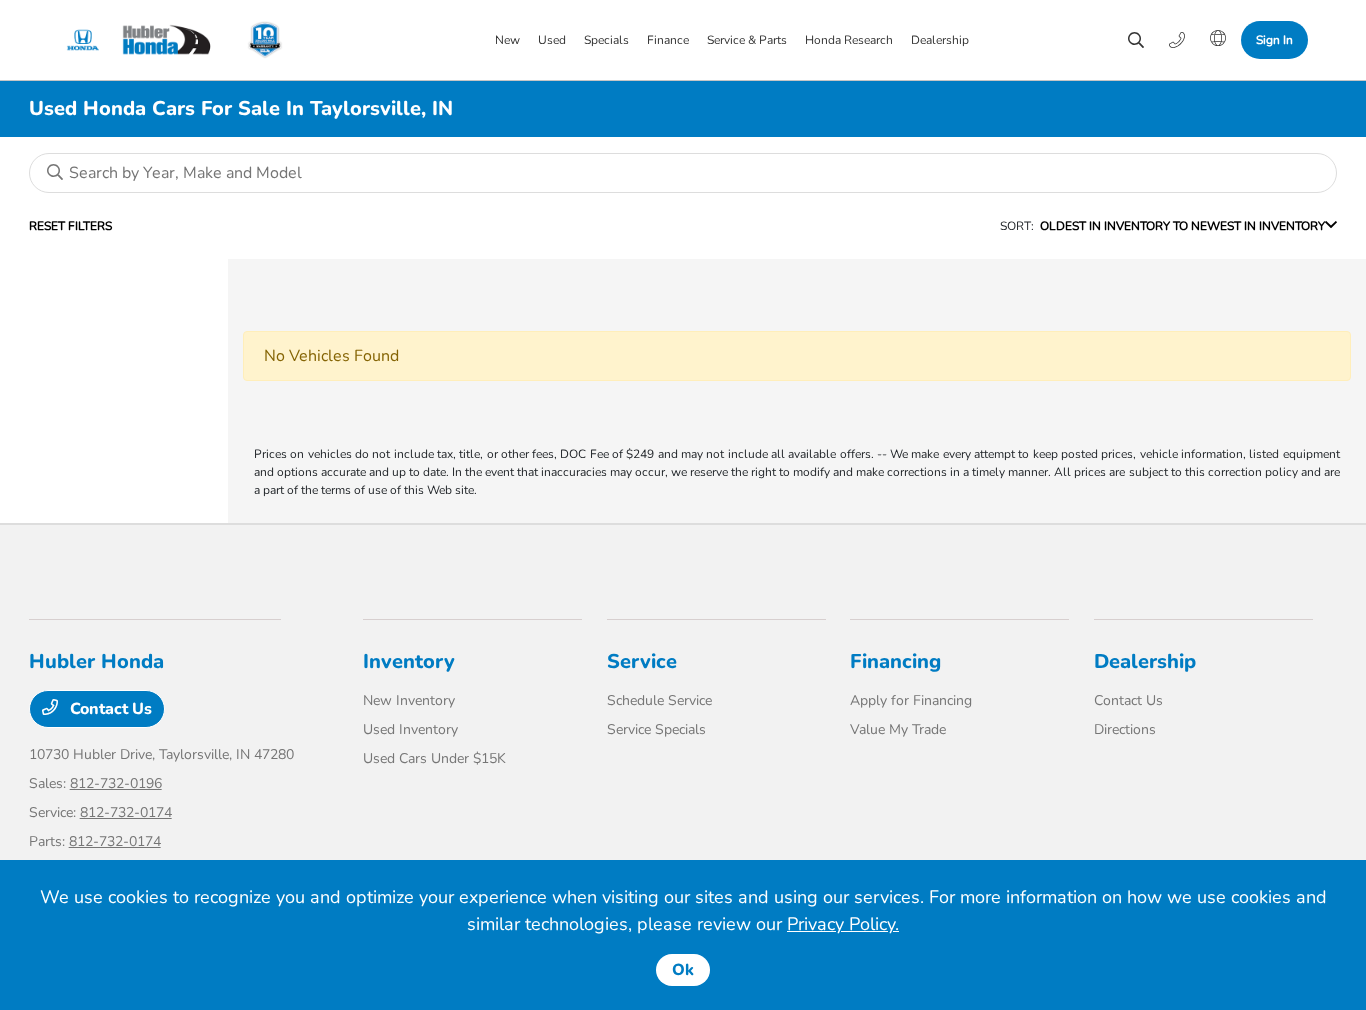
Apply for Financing (911, 700)
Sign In (1274, 40)
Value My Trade (898, 729)
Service (642, 661)
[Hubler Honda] (144, 40)
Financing (895, 661)
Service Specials (656, 729)
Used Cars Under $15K (434, 758)
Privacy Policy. (843, 924)
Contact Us (109, 709)
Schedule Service (659, 700)
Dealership (1145, 661)
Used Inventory (410, 729)
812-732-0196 (116, 783)
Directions (1125, 729)
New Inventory (409, 700)
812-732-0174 (126, 812)
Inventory (409, 661)
